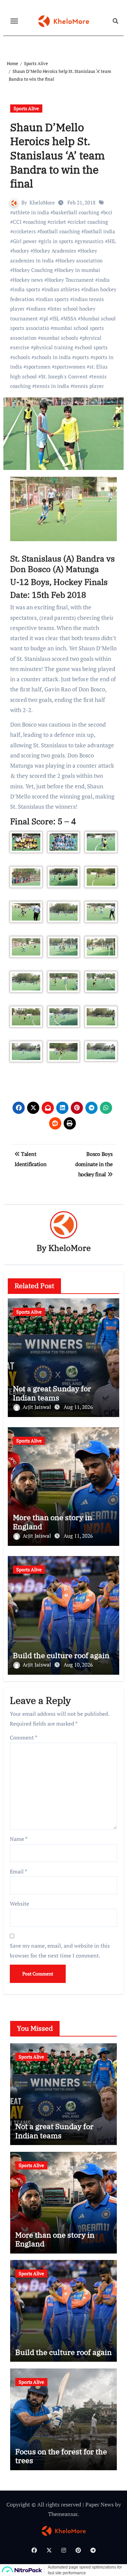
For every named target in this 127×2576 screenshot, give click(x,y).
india (104, 280)
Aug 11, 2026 (78, 1407)
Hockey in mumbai (79, 270)
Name (19, 1839)
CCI (17, 222)
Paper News (100, 2504)
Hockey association (80, 260)
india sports (27, 289)
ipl (45, 318)
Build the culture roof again (61, 1655)
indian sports (54, 299)
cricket (58, 222)
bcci (108, 212)
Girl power (25, 241)
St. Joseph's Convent (64, 376)
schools (22, 357)
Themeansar (63, 2514)
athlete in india (31, 212)
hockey (21, 251)
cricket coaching (89, 222)
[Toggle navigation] (14, 21)
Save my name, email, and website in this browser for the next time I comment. (60, 1950)
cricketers (24, 231)
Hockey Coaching (33, 270)
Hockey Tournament (70, 280)
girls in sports (57, 241)
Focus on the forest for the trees (61, 2456)
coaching (36, 222)
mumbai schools (59, 338)
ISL (56, 318)
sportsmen (38, 367)
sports (82, 357)
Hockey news (28, 280)
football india (100, 231)
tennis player (89, 386)
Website (19, 1904)
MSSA (70, 318)
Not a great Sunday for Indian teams (52, 1393)
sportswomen (70, 367)
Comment (24, 1737)
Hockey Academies (55, 251)
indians (37, 309)
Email (18, 1871)
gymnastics (90, 241)
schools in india (52, 357)
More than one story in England (52, 1522)
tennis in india (52, 386)
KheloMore (42, 202)
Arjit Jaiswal (38, 1407)
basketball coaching (76, 212)
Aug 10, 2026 (78, 1665)
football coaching (60, 231)
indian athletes (62, 289)
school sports (92, 347)
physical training (53, 347)
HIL (112, 241)
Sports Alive (26, 108)
